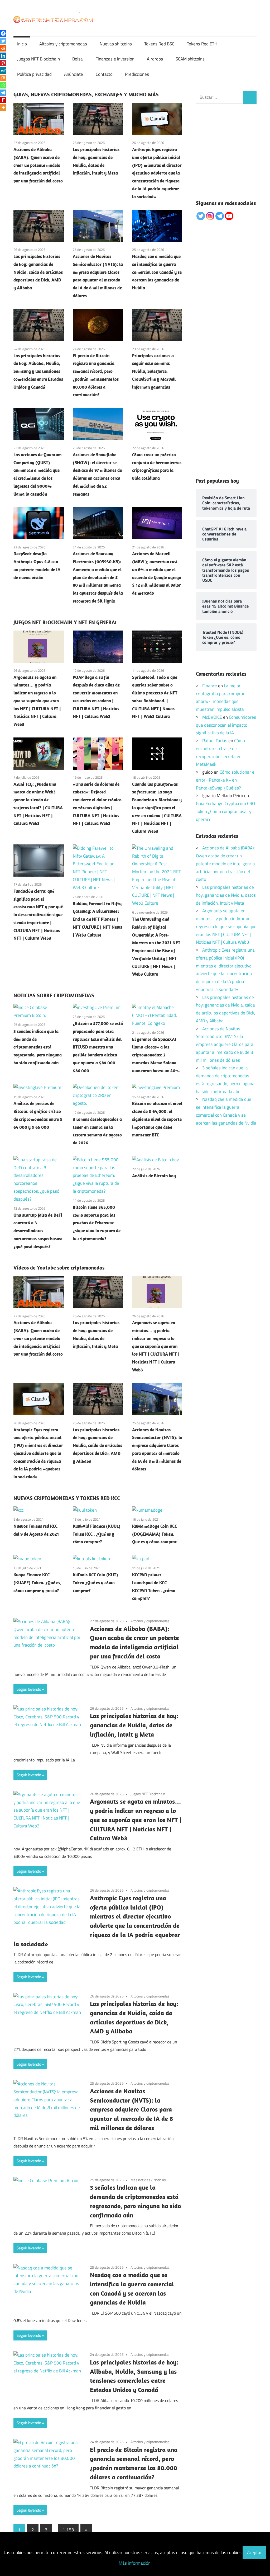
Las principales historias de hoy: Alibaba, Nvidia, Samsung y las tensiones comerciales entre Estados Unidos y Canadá (38, 371)
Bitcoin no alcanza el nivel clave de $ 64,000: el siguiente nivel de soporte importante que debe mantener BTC (157, 1119)
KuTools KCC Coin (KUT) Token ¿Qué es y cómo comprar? (95, 1583)
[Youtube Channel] (229, 216)
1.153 (68, 2530)
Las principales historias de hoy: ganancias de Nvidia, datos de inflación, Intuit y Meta (134, 1725)
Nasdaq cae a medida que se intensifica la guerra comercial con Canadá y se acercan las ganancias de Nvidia (157, 272)
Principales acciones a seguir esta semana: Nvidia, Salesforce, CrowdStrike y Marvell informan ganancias (154, 371)
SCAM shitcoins (190, 59)
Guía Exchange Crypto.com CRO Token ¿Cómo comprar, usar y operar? (225, 811)
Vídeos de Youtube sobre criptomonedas (59, 1268)
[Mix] (3, 78)
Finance (210, 686)
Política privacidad (34, 74)
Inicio (22, 44)
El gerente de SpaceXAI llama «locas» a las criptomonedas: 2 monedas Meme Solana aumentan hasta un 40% (156, 1055)
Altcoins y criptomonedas (63, 44)
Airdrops (155, 59)
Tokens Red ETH (202, 44)
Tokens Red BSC (159, 44)
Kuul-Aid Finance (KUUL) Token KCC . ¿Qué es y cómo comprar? (97, 1534)
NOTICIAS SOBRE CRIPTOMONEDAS (54, 995)
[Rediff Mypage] (3, 100)
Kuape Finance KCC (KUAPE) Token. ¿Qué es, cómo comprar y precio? (37, 1583)
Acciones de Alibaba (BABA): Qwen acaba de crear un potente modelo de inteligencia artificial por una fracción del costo (38, 165)
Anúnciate (74, 74)
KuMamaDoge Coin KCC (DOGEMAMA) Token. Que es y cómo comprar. (155, 1534)
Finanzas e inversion (115, 59)
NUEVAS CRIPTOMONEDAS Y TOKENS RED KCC (67, 1498)
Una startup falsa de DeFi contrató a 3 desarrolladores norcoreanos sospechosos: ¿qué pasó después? (38, 1231)
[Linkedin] (3, 56)
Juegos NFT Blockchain (38, 59)
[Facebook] (3, 34)
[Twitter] (3, 41)
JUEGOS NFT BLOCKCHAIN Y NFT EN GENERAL (65, 622)
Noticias (160, 2180)
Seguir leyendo (29, 1689)
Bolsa (78, 59)
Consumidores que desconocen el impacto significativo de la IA (226, 725)
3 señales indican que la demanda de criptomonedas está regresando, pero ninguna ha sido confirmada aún (38, 1047)
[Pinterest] (3, 63)
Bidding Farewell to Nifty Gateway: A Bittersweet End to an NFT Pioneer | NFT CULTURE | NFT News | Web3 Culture (97, 919)
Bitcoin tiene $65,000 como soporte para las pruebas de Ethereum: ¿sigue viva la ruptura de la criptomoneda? (97, 1223)
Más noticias (140, 2180)
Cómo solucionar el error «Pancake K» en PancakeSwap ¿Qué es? (226, 780)
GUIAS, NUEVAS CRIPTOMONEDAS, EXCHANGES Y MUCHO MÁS (86, 94)
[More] (3, 107)
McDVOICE (212, 717)
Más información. (135, 2563)
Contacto (104, 74)
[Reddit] (3, 48)
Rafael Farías (215, 741)
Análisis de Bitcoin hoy (154, 1176)
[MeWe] (3, 70)
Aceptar (254, 2553)
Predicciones (137, 74)
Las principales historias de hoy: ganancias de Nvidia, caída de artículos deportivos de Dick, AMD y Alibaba (38, 272)
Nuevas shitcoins (116, 44)
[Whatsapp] (3, 85)
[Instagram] (210, 216)
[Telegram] (3, 93)
